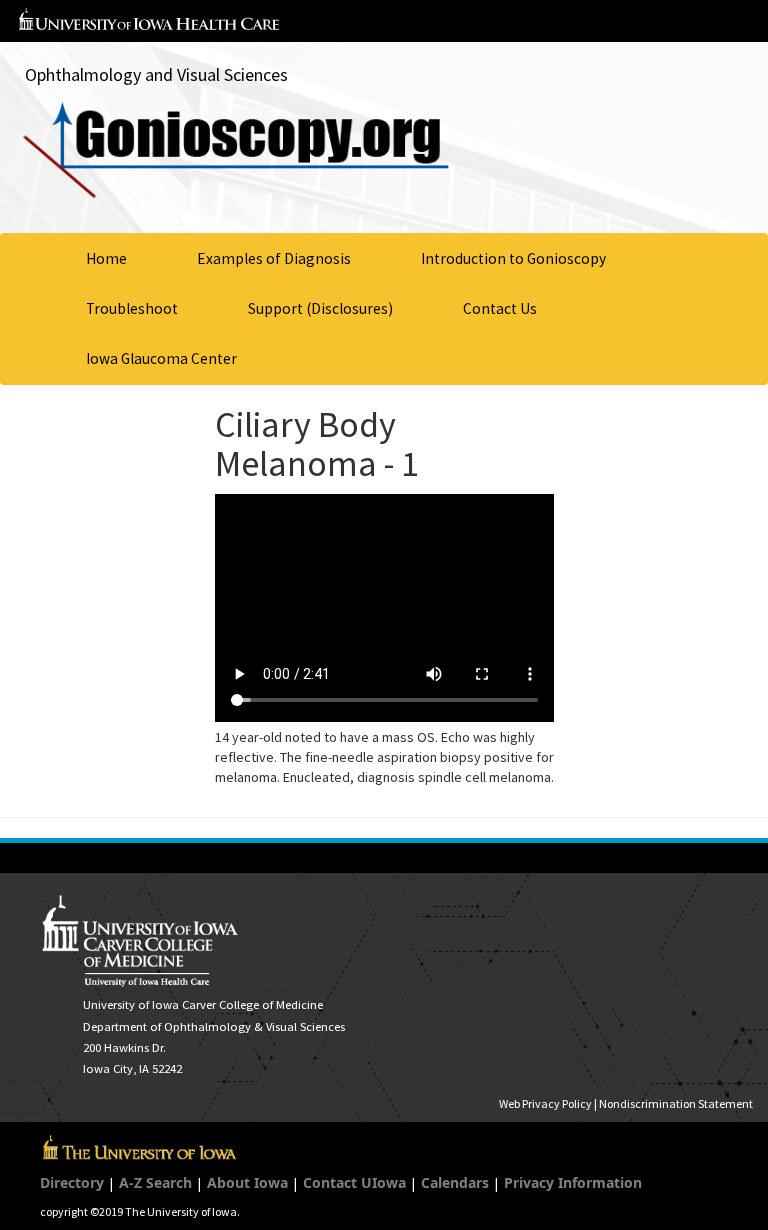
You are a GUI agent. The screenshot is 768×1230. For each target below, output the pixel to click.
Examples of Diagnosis (274, 258)
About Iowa (247, 1182)
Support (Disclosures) (320, 308)
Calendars (455, 1182)
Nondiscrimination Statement (676, 1103)
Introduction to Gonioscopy (513, 258)
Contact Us (500, 308)
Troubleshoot (132, 308)
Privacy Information (573, 1182)
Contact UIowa (354, 1182)
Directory (72, 1182)
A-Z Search (155, 1182)
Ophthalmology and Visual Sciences (156, 74)
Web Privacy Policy (545, 1103)
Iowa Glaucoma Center (161, 358)
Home (106, 258)
